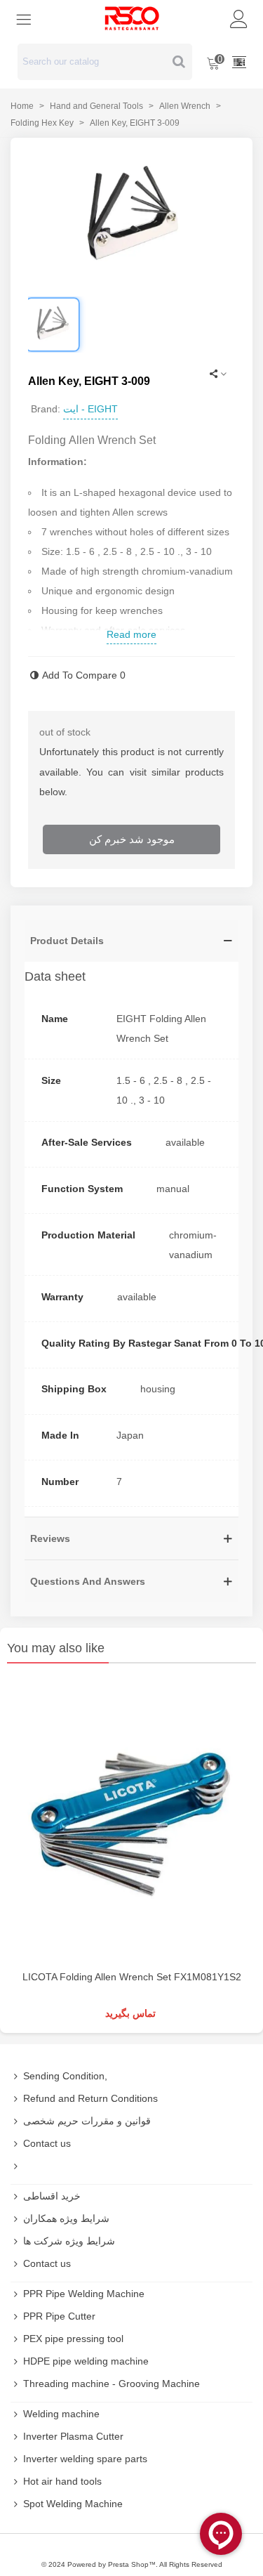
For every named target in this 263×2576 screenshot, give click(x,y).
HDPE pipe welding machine (86, 2361)
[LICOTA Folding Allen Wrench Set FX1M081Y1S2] (131, 1820)
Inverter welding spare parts (85, 2459)
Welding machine (61, 2414)
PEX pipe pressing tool (73, 2339)
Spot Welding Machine (73, 2504)
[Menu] (24, 18)
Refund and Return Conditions (90, 2098)
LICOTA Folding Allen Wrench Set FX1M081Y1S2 (132, 1977)
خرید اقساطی (52, 2196)
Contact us (47, 2143)
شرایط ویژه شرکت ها (69, 2241)
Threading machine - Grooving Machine (112, 2384)
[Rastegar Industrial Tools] (132, 18)
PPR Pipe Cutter (59, 2316)
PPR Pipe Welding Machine (84, 2294)
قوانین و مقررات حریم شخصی (87, 2121)
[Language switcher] (239, 62)
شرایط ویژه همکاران (66, 2218)
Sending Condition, (65, 2076)
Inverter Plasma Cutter (73, 2436)
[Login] (239, 18)
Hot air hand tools (62, 2481)
